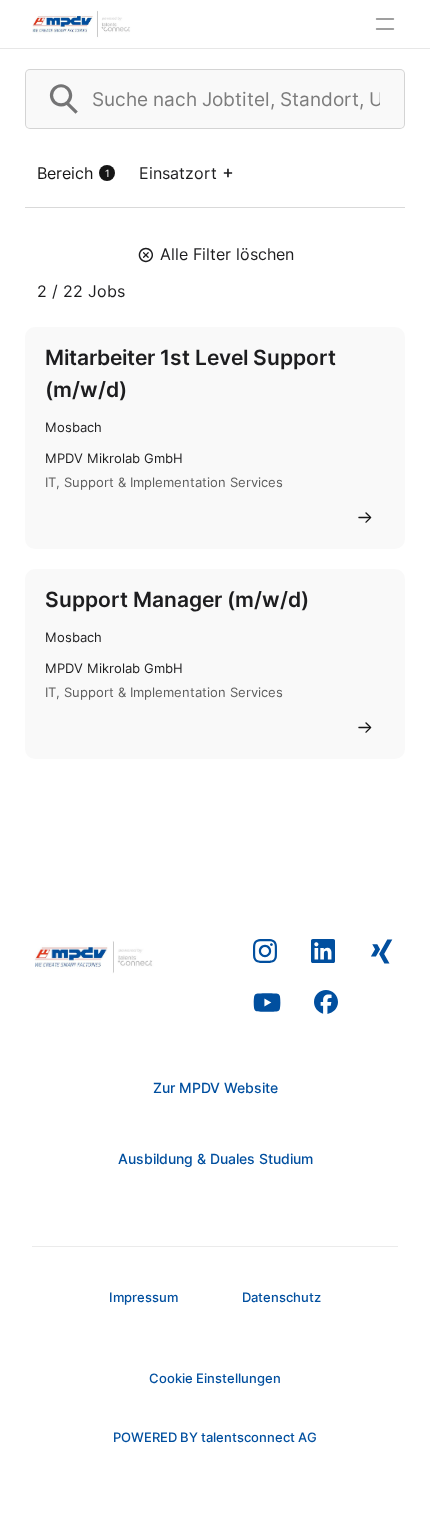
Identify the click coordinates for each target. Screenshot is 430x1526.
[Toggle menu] (385, 24)
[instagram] (265, 952)
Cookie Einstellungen (215, 1378)
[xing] (381, 952)
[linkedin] (323, 952)
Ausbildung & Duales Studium (215, 1158)
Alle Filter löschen (227, 254)
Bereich (73, 173)
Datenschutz (281, 1297)
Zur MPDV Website (215, 1087)
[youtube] (267, 1003)
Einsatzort (178, 173)
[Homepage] (82, 24)
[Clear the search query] (373, 99)
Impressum (143, 1297)
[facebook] (326, 1003)
